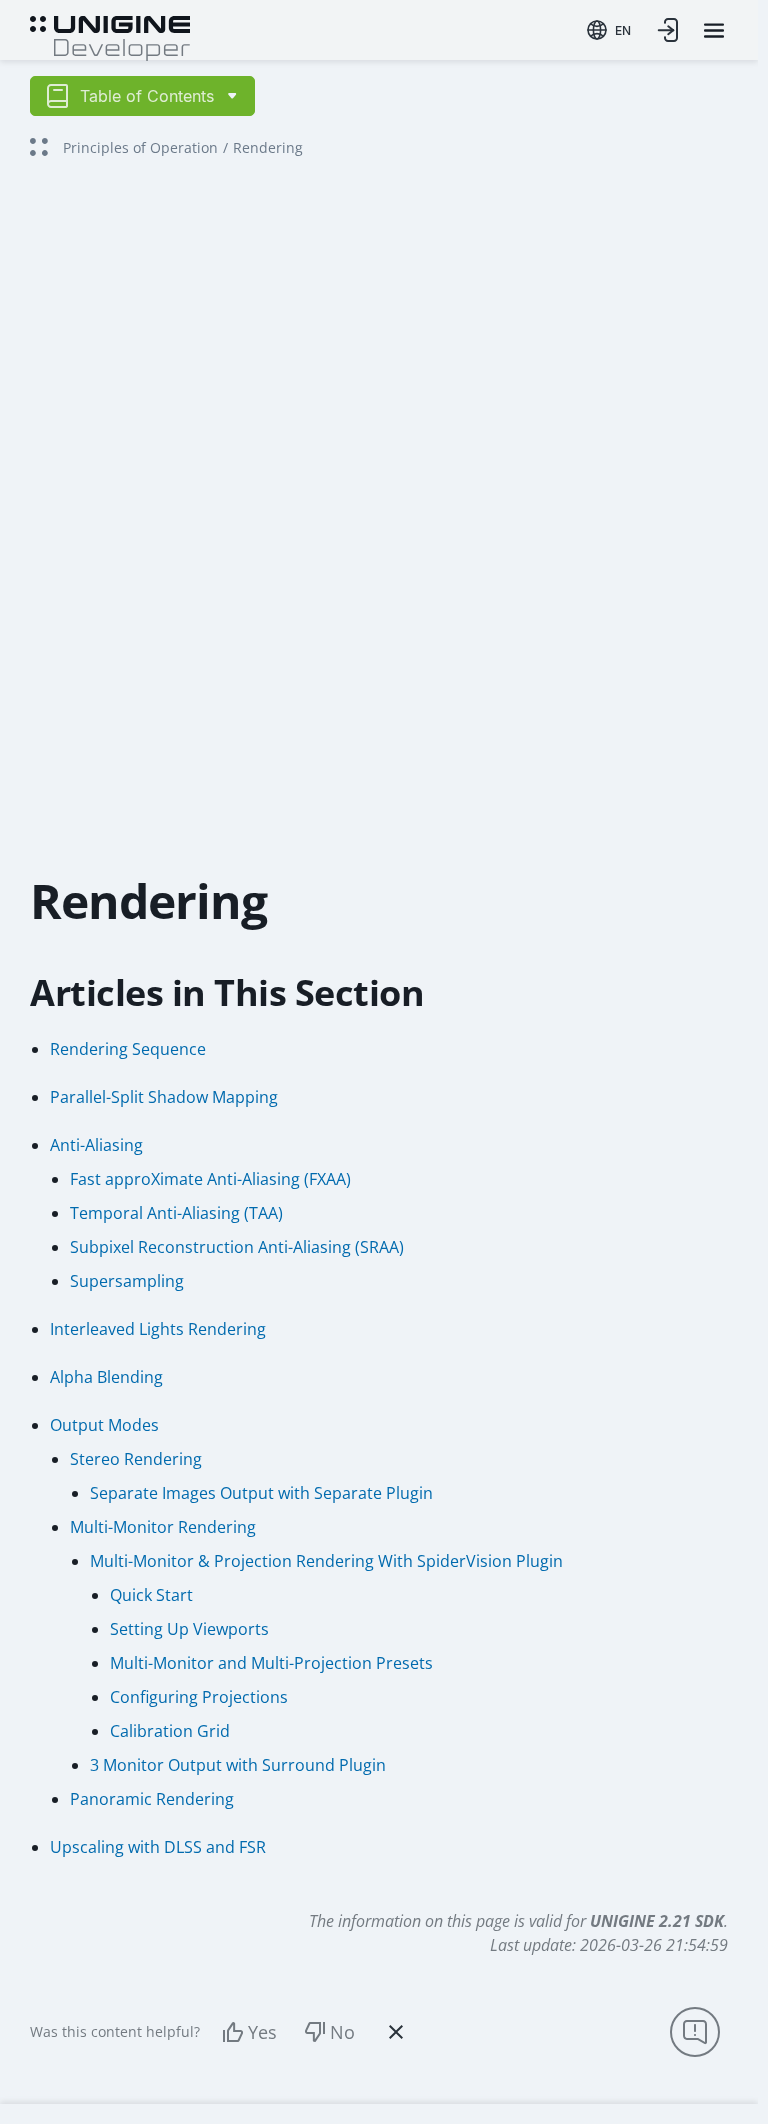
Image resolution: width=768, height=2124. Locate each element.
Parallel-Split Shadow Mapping (164, 1097)
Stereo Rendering (136, 1459)
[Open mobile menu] (714, 30)
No (342, 2032)
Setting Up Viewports (189, 1629)
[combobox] (609, 30)
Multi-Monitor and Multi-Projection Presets (271, 1663)
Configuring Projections (199, 1697)
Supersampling (127, 1281)
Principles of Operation (140, 147)
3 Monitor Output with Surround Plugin (238, 1765)
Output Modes (104, 1425)
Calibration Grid (170, 1731)
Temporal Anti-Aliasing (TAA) (176, 1213)
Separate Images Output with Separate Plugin (261, 1493)
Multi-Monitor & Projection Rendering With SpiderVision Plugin (326, 1561)
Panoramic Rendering (152, 1799)
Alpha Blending (106, 1377)
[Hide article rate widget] (396, 2032)
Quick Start (151, 1595)
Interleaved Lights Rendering (158, 1329)
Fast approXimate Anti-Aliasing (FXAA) (210, 1179)
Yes (262, 2032)
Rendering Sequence (128, 1049)
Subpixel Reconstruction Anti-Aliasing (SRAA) (237, 1247)
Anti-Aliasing (96, 1145)
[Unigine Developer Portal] (110, 36)
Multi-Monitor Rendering (163, 1527)
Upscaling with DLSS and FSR (158, 1847)
